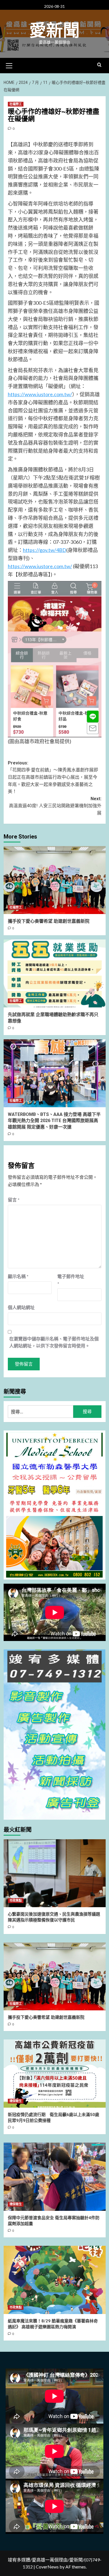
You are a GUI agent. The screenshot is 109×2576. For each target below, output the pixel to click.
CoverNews (47, 2567)
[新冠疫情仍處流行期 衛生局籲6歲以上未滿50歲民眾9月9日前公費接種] (55, 2073)
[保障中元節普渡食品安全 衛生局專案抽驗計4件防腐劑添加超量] (55, 2177)
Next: (55, 806)
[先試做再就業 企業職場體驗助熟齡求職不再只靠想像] (55, 973)
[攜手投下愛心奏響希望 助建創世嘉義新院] (55, 880)
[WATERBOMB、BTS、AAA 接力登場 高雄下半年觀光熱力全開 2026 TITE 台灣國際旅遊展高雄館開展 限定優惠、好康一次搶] (55, 1073)
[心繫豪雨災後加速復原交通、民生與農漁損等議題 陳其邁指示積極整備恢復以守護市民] (55, 1873)
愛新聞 (54, 31)
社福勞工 (16, 104)
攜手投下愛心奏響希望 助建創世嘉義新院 (49, 921)
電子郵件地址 (71, 1280)
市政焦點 (16, 1901)
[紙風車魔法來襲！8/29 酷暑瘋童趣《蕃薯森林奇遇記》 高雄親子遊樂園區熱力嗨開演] (55, 2280)
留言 (14, 1200)
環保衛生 (16, 2101)
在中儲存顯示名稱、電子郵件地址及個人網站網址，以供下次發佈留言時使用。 (54, 1342)
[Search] (99, 65)
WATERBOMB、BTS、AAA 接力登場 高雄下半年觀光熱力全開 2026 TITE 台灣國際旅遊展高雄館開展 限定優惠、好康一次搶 (54, 1121)
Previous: (53, 777)
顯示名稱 (18, 1276)
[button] (9, 65)
